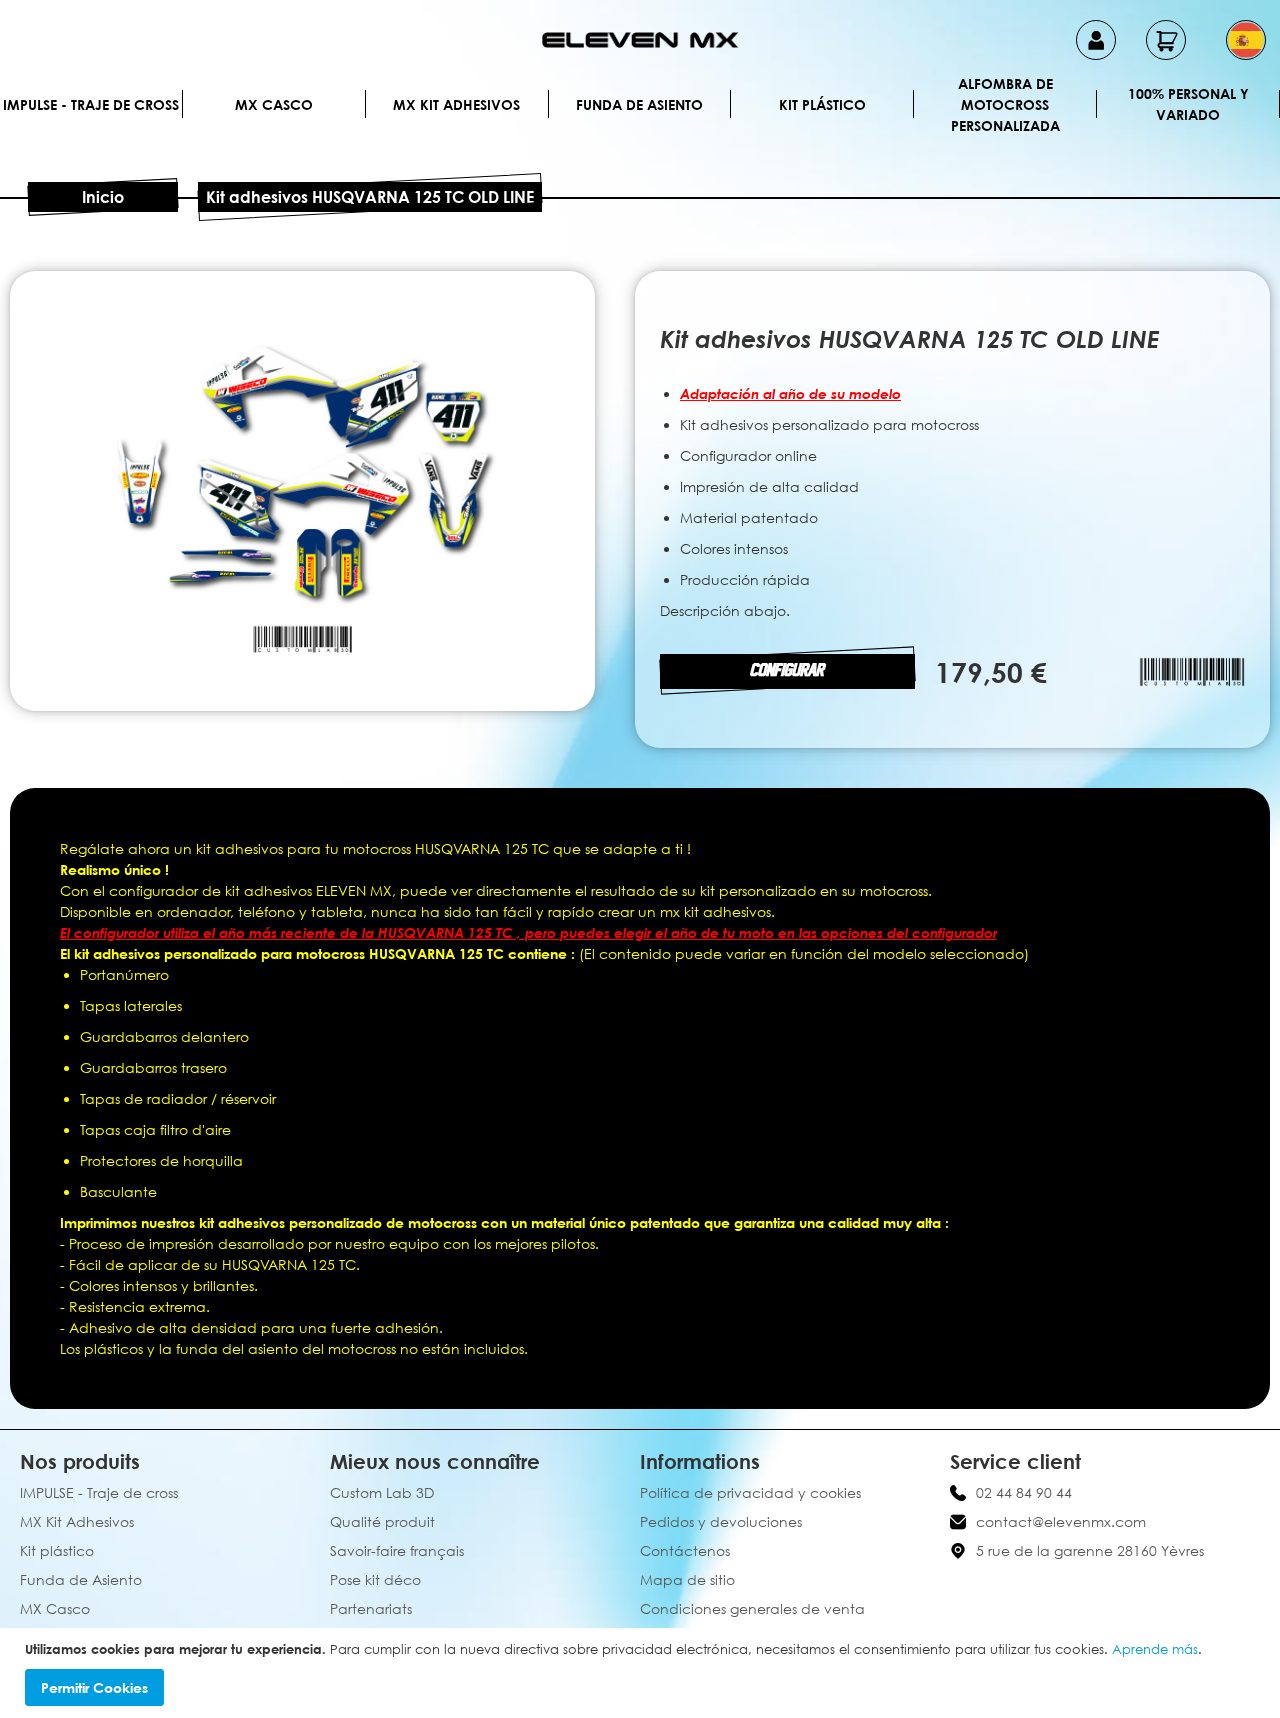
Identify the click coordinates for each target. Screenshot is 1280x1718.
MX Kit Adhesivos (456, 104)
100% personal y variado (1188, 104)
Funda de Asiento (639, 104)
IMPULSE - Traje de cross (91, 104)
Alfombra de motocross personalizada (1005, 104)
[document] (642, 1673)
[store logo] (640, 40)
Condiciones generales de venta (752, 1608)
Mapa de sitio (687, 1579)
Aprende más (1155, 1649)
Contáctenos (685, 1550)
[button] (1246, 40)
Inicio (103, 197)
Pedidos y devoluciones (721, 1521)
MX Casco (274, 104)
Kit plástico (822, 104)
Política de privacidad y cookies (750, 1492)
